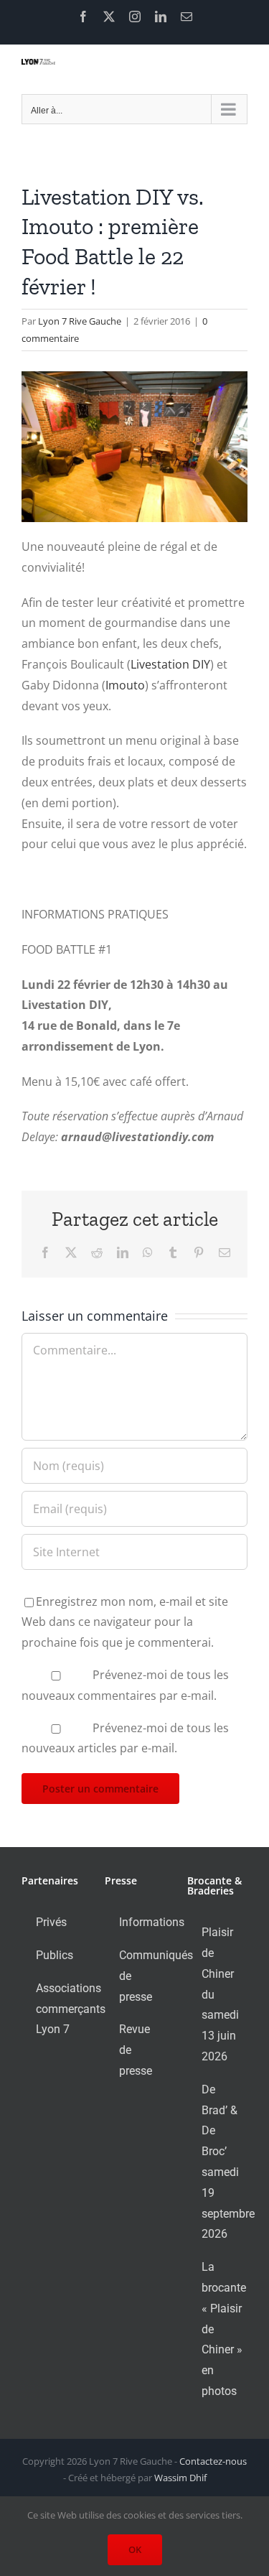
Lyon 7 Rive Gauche (80, 321)
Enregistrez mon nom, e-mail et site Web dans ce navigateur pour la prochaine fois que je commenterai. (125, 1622)
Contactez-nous (213, 2461)
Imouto (125, 685)
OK (135, 2549)
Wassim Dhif (180, 2478)
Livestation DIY (170, 664)
